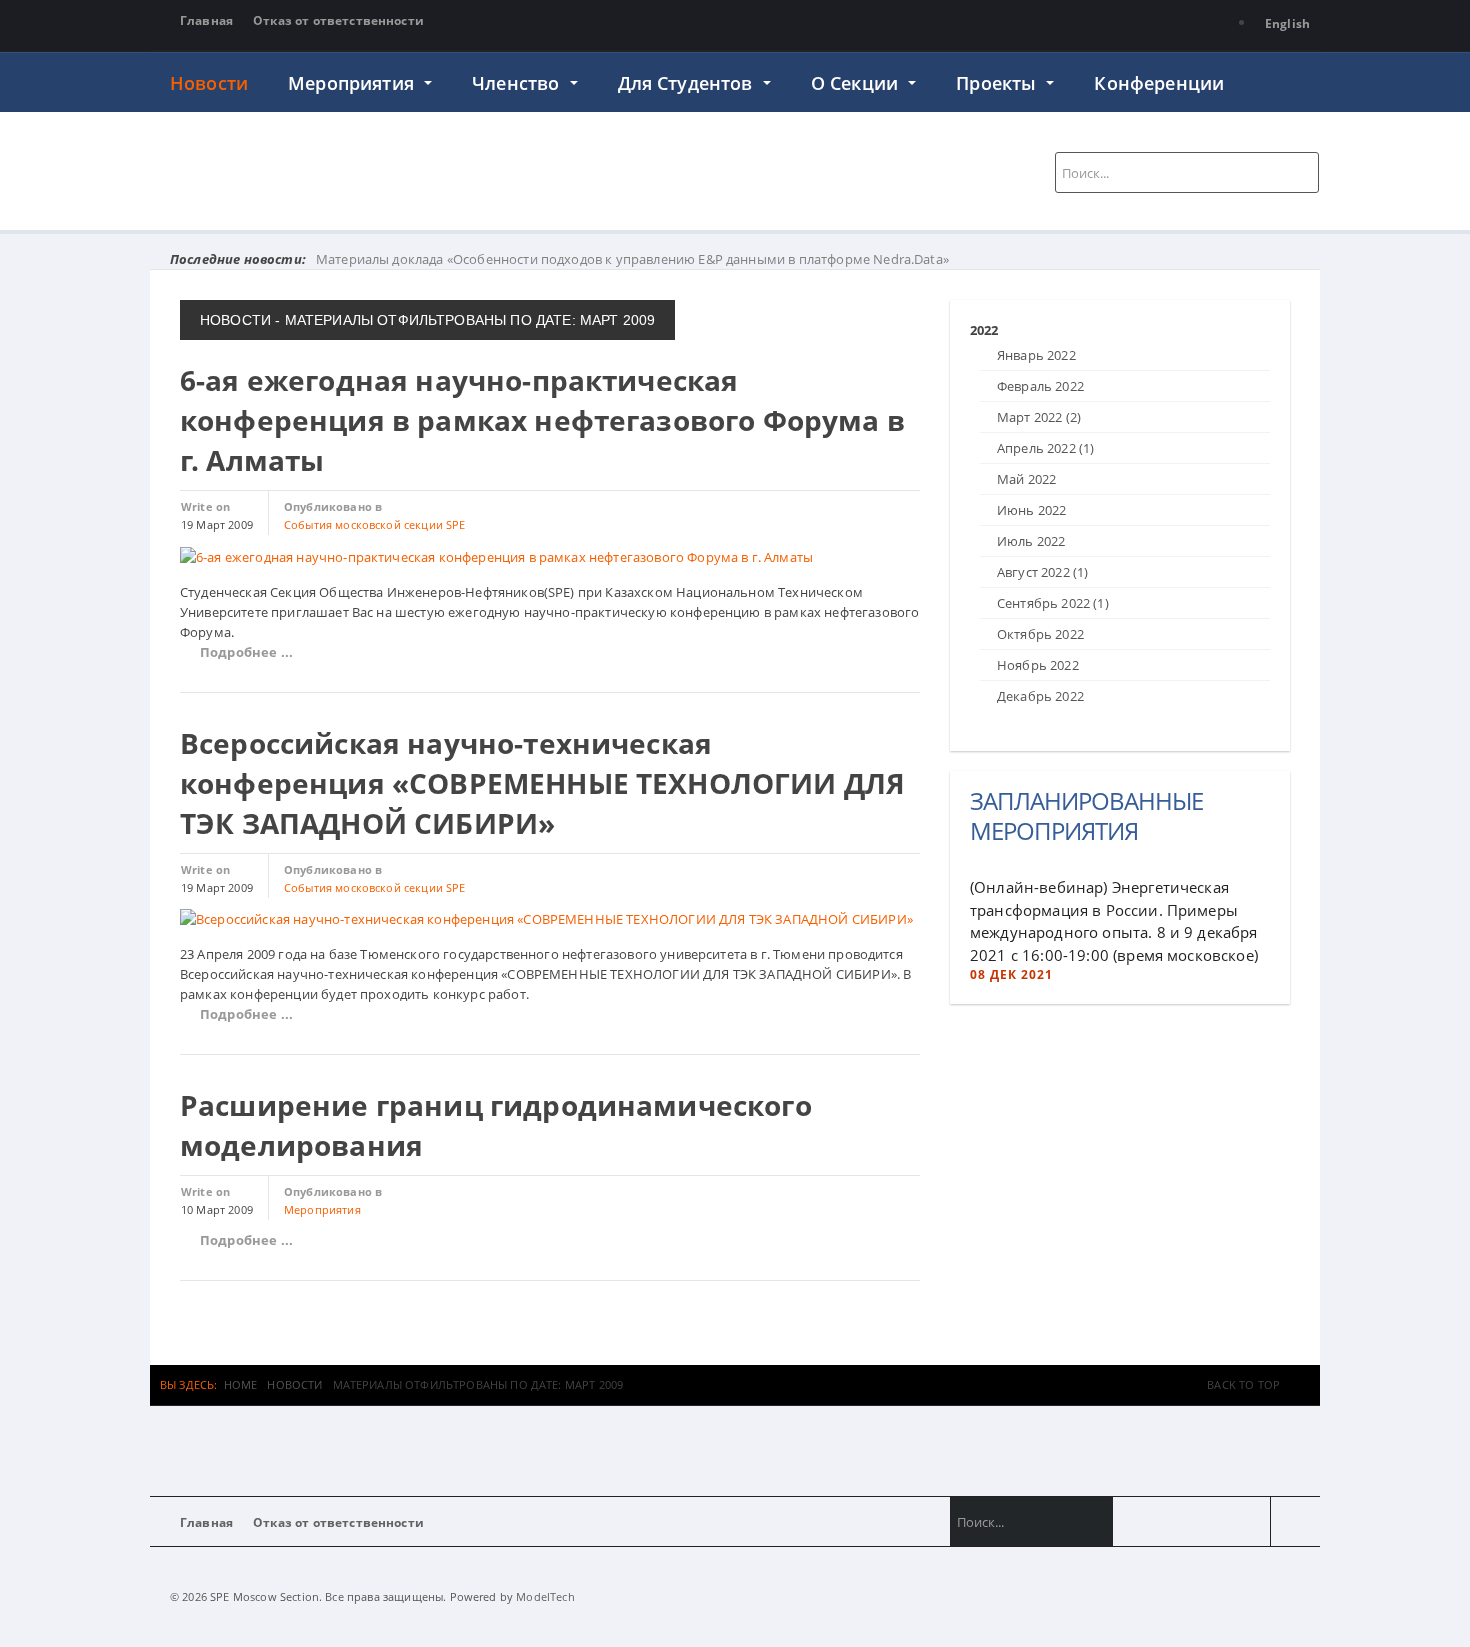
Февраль (1040, 386)
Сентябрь (1053, 603)
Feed (1295, 1521)
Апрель (1045, 448)
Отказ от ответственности (338, 20)
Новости (209, 83)
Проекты (998, 83)
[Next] (988, 311)
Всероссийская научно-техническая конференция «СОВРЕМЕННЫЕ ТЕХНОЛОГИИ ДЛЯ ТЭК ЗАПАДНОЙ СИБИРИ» (542, 783)
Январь (1036, 355)
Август (1042, 572)
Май (1026, 479)
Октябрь (1040, 634)
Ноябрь (1038, 665)
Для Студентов (688, 83)
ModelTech (545, 1596)
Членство (518, 83)
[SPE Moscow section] (388, 168)
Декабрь (1040, 696)
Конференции (1159, 83)
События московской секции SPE (375, 524)
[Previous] (975, 311)
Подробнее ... (246, 652)
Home (241, 1384)
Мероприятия (353, 83)
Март (1039, 417)
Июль (1031, 541)
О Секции (857, 83)
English (1287, 23)
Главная (206, 20)
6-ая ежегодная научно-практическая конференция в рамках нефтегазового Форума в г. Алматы (542, 420)
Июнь (1031, 510)
